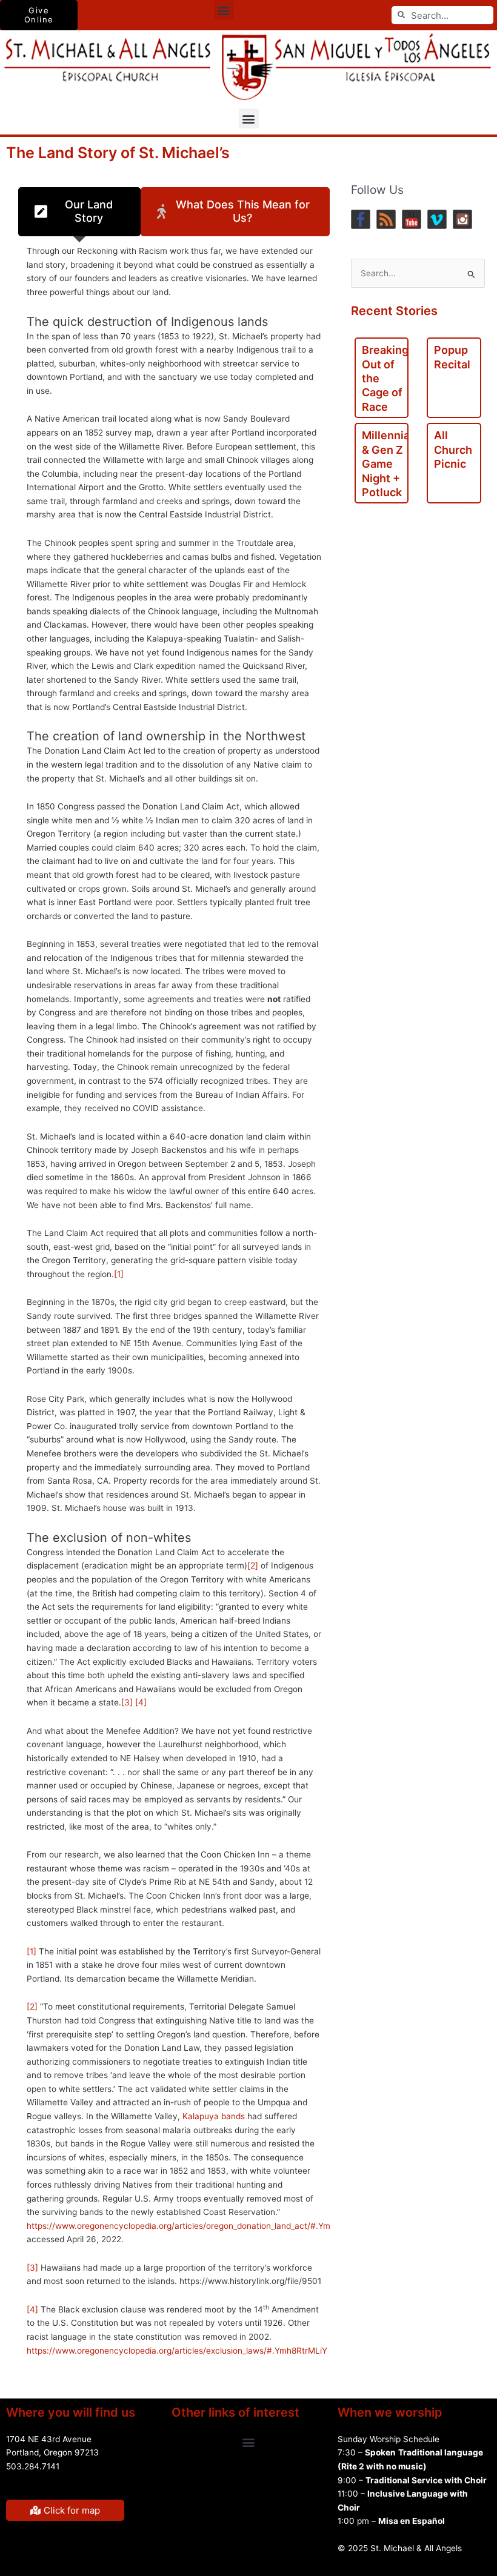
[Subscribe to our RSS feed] (386, 219)
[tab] (79, 212)
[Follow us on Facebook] (361, 219)
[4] (141, 1702)
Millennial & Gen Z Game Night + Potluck (387, 464)
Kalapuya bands (214, 2116)
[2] (253, 1565)
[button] (224, 10)
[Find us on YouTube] (412, 219)
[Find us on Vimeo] (437, 219)
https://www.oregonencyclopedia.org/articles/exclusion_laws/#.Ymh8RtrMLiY (177, 2351)
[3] (127, 1702)
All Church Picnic (453, 450)
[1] (119, 1274)
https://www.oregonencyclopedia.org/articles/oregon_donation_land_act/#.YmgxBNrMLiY (200, 2226)
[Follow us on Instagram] (462, 219)
